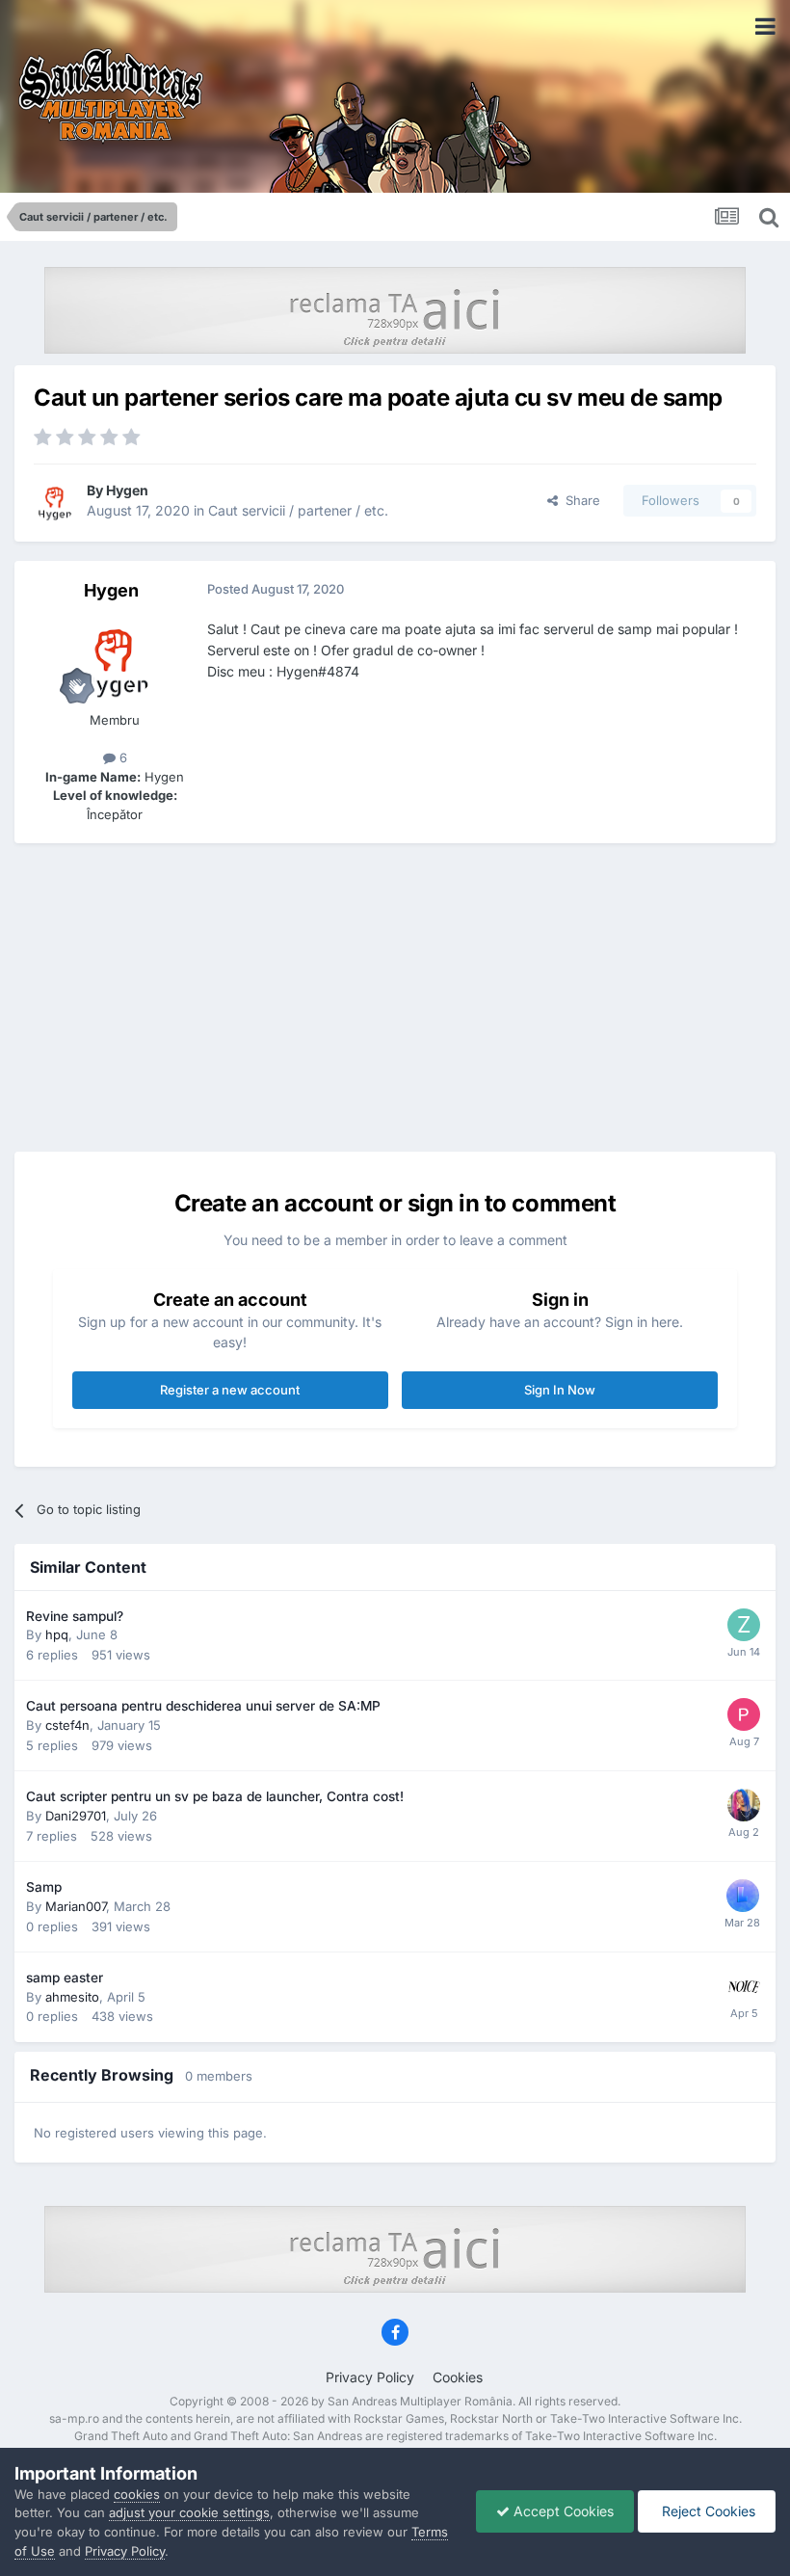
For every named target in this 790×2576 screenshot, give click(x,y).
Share (579, 500)
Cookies (458, 2377)
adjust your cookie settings (189, 2512)
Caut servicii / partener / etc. (298, 510)
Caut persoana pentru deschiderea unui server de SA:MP (203, 1706)
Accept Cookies (562, 2511)
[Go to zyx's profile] (744, 1625)
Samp (44, 1887)
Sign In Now (560, 1390)
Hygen (127, 490)
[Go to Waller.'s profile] (744, 1805)
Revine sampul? (75, 1616)
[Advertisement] (395, 997)
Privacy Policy (370, 2377)
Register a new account (230, 1390)
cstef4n (67, 1725)
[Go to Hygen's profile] (55, 501)
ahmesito (72, 1997)
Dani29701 (76, 1816)
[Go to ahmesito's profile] (744, 1986)
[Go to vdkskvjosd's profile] (744, 1714)
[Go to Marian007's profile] (743, 1896)
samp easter (65, 1978)
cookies (137, 2494)
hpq (57, 1634)
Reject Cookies (707, 2511)
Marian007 (76, 1906)
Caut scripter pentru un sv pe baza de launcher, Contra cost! (215, 1796)
